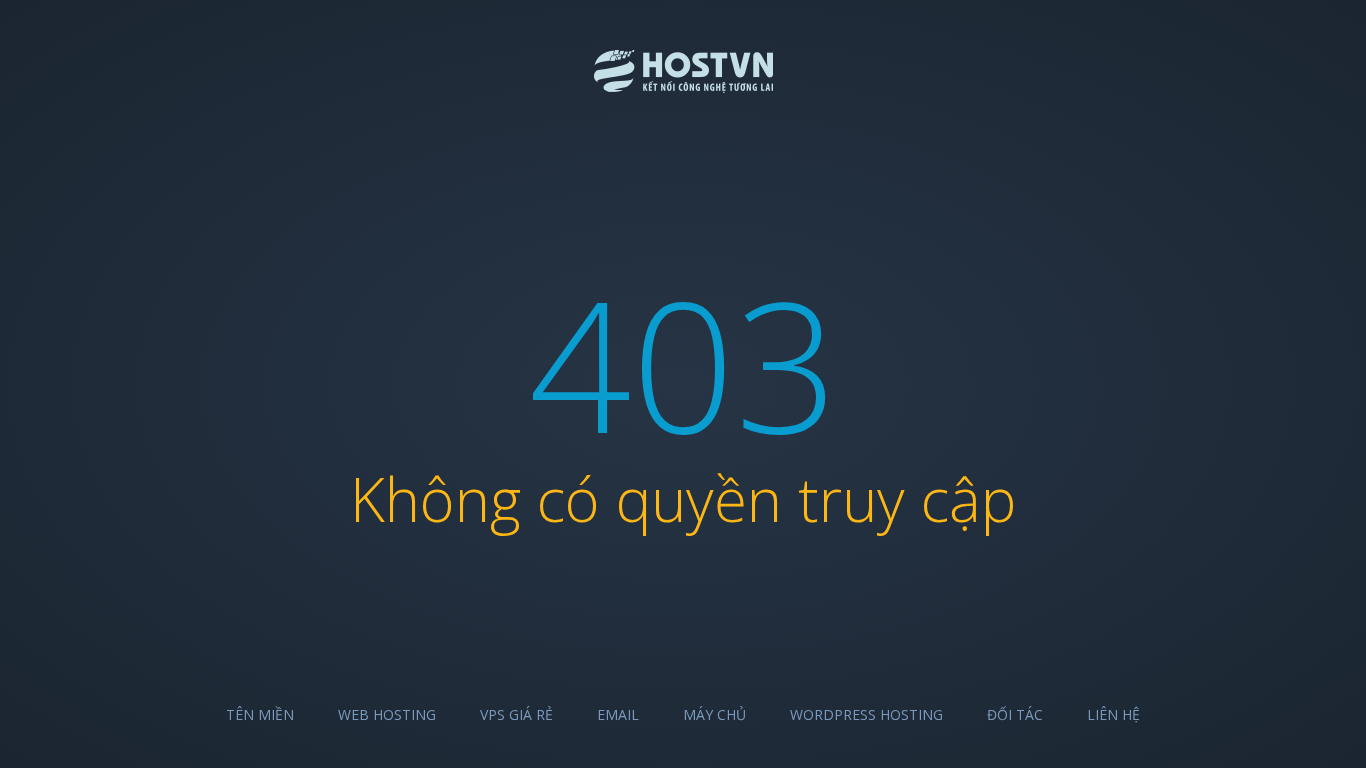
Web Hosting (387, 714)
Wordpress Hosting (866, 714)
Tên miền (260, 714)
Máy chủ (714, 714)
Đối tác (1015, 714)
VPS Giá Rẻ (516, 714)
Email (618, 714)
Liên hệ (1113, 714)
